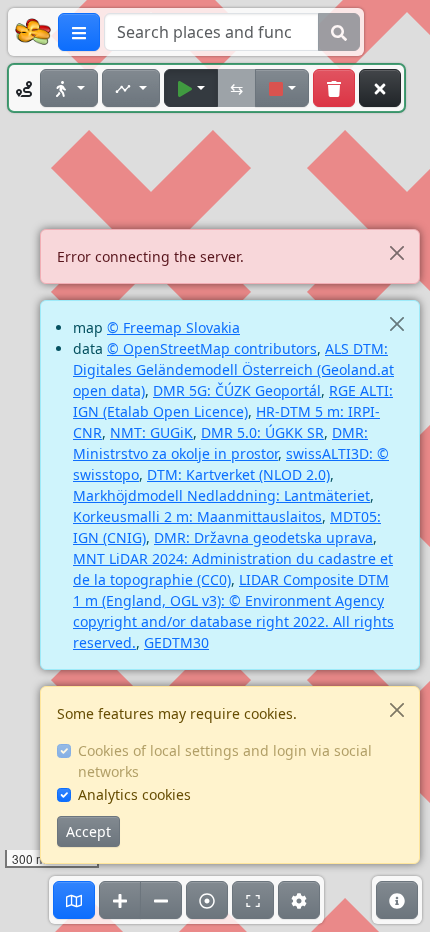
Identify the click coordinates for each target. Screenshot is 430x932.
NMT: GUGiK (151, 432)
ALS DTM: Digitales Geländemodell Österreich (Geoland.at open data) (233, 369)
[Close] (396, 252)
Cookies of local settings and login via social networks (225, 761)
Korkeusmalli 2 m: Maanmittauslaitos (197, 516)
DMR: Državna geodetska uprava (263, 537)
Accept (88, 831)
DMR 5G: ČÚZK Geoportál (237, 390)
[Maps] (74, 900)
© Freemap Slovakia (173, 327)
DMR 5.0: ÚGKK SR (262, 432)
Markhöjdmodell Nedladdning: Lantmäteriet (221, 495)
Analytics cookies (134, 794)
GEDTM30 (176, 642)
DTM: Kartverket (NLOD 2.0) (238, 474)
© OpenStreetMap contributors (212, 348)
